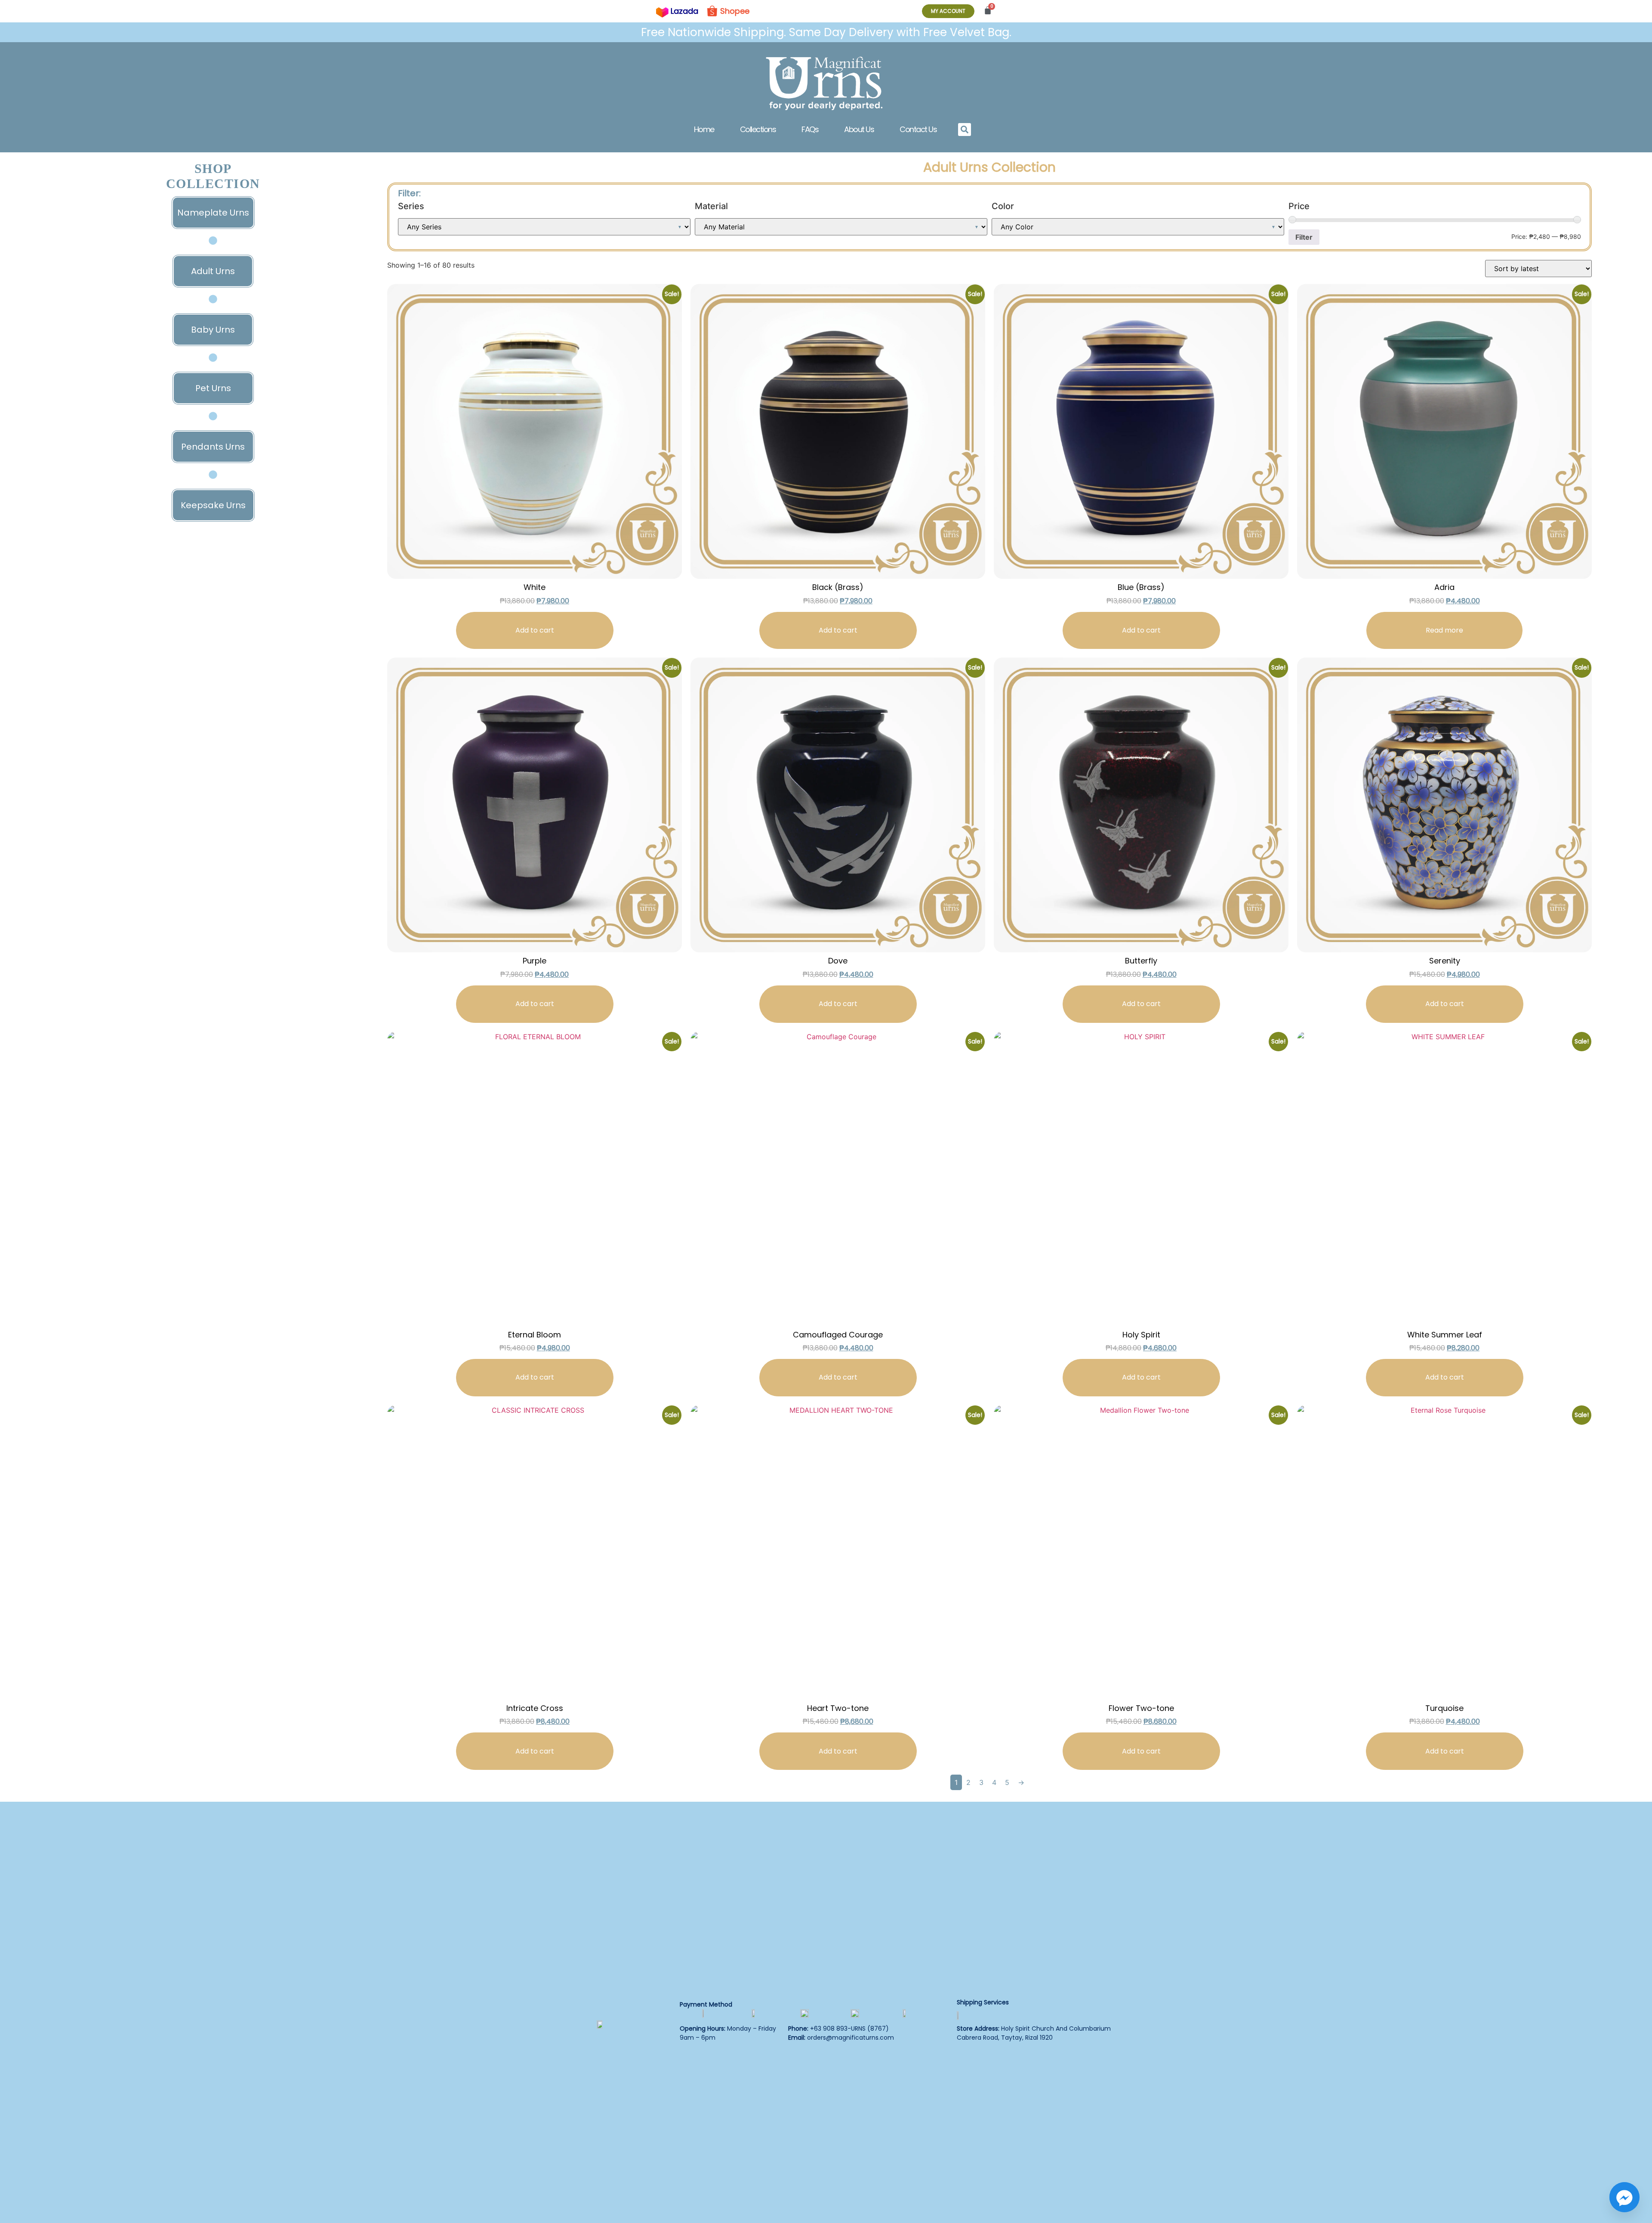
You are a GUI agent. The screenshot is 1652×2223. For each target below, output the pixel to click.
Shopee (735, 11)
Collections (758, 129)
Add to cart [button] (535, 630)
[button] (965, 130)
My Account (948, 11)
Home (704, 129)
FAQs (810, 129)
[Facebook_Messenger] (1624, 2197)
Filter (1304, 237)
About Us (859, 129)
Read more (1444, 630)
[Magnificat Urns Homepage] (826, 83)
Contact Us (918, 129)
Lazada (684, 11)
